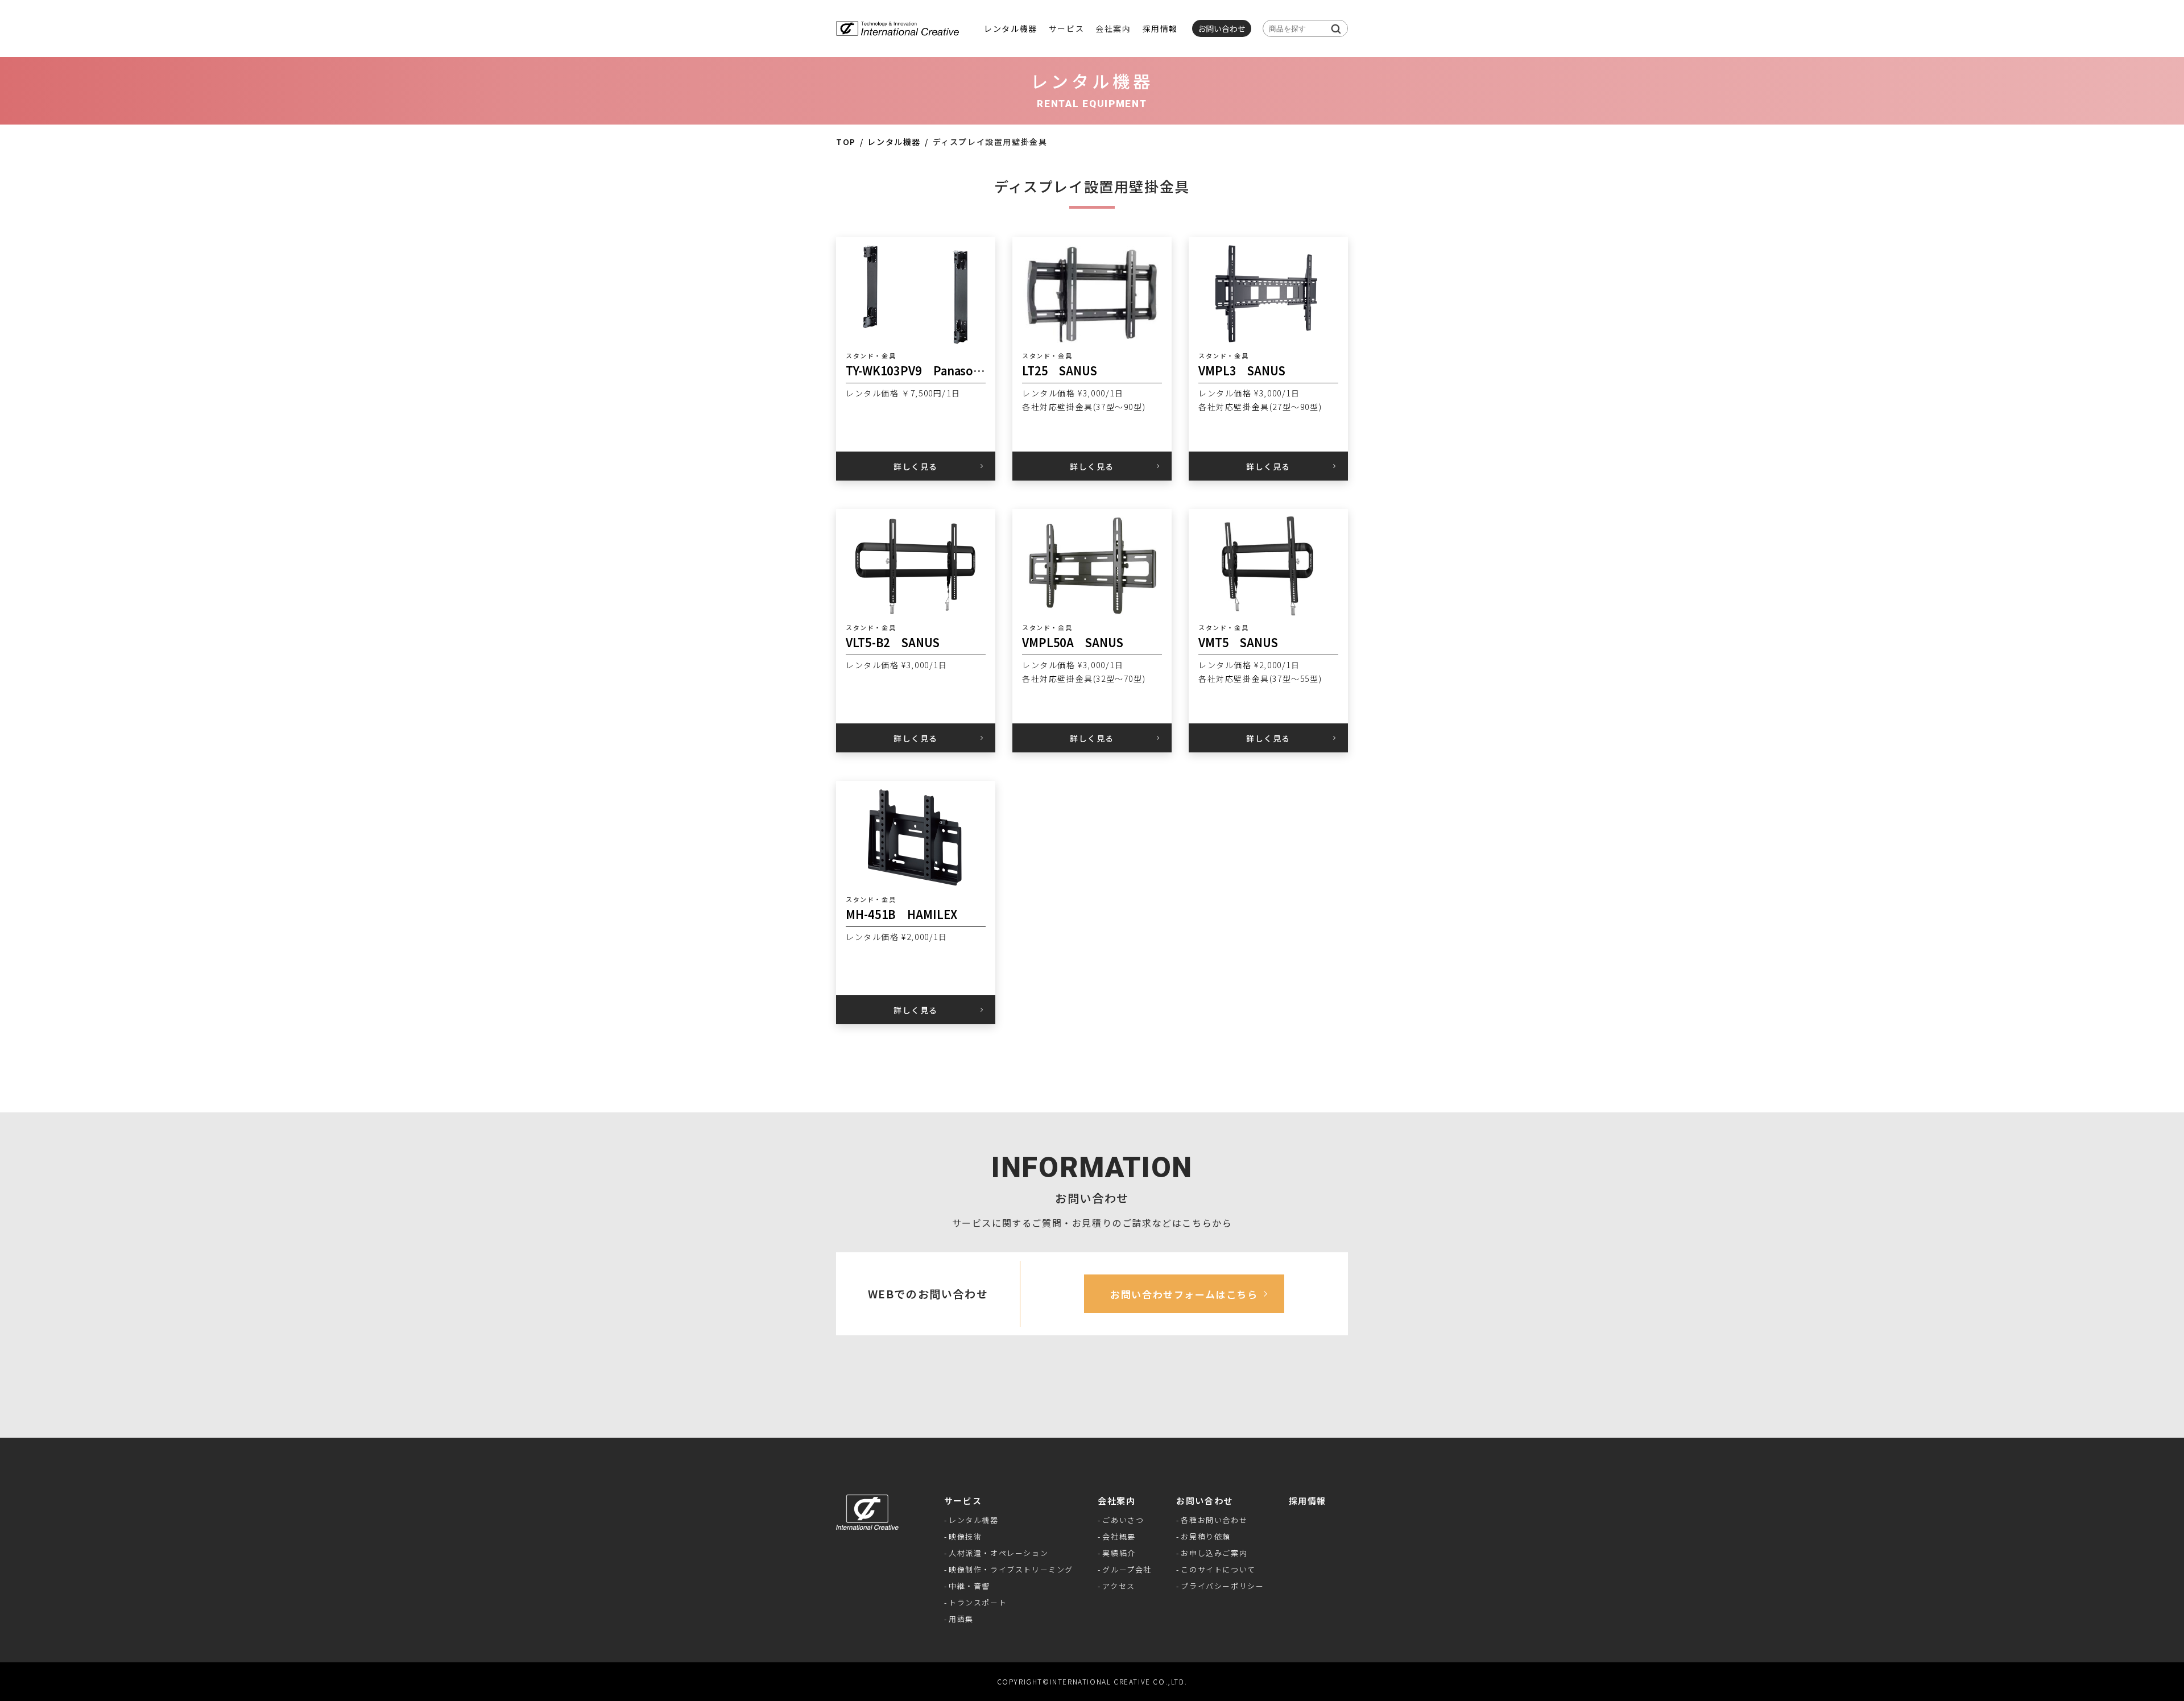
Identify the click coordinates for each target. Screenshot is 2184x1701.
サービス (963, 1501)
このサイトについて (1218, 1569)
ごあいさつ (1123, 1520)
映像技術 (965, 1536)
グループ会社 (1127, 1569)
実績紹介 (1119, 1553)
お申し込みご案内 (1214, 1553)
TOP (846, 142)
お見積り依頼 (1206, 1536)
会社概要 (1119, 1536)
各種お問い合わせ (1214, 1520)
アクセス (1118, 1586)
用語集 (961, 1619)
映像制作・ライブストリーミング (1011, 1569)
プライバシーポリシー (1222, 1586)
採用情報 (1160, 28)
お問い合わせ (1205, 1501)
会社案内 (1116, 1501)
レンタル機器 (1011, 28)
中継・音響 (969, 1586)
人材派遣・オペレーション (998, 1553)
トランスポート (978, 1602)
